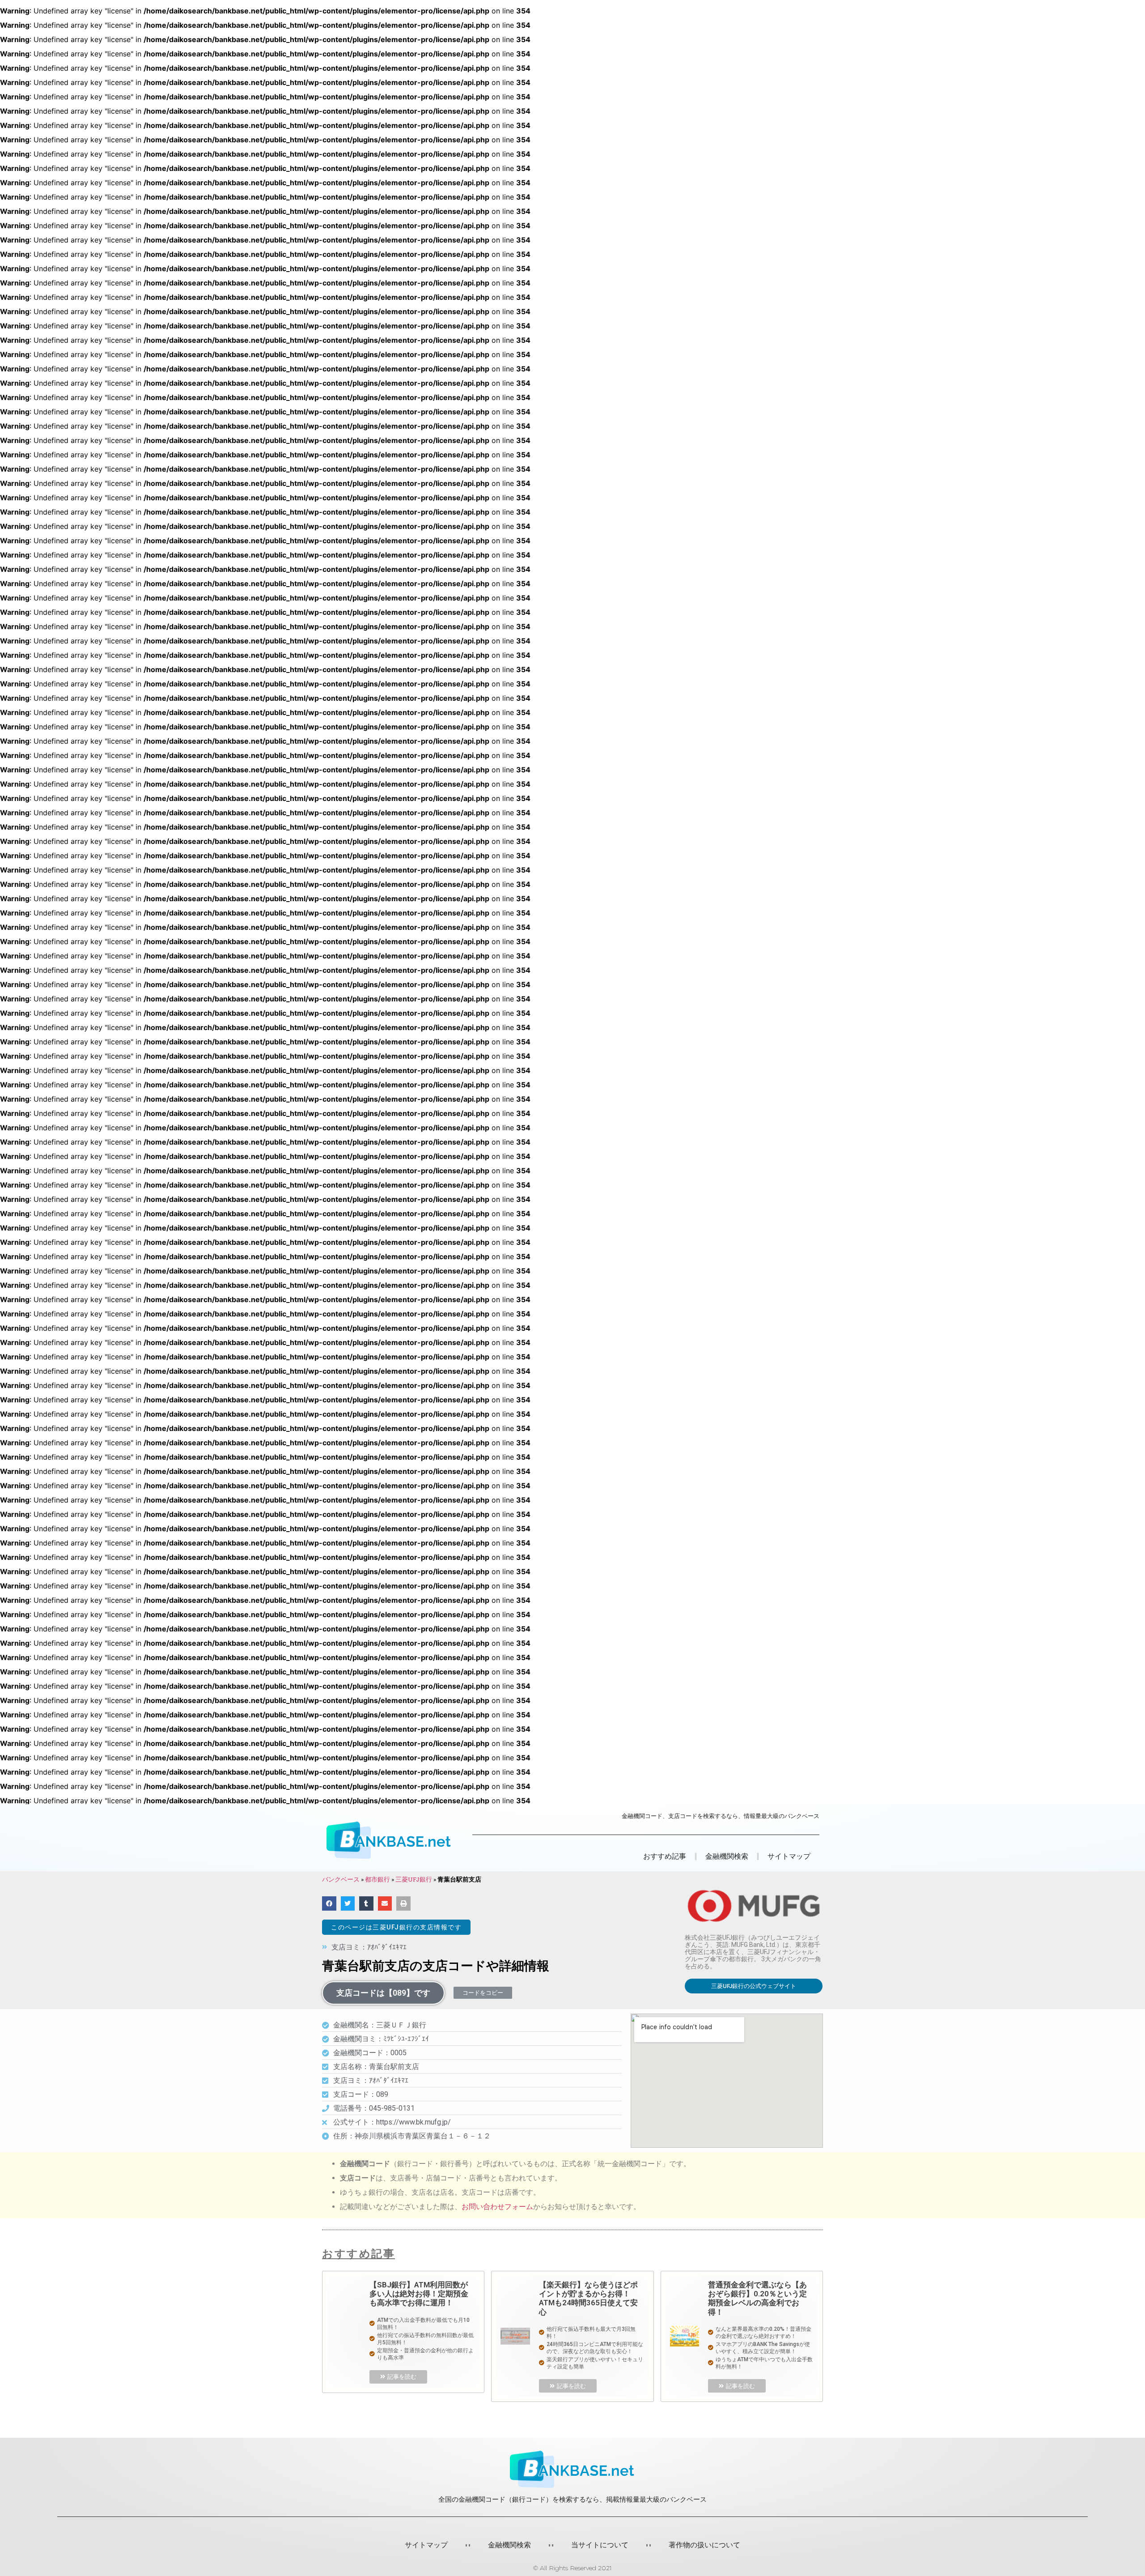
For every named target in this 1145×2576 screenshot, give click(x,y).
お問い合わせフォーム (497, 2207)
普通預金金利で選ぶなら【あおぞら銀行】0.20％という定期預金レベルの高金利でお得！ (757, 2298)
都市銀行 (377, 1879)
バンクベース (341, 1879)
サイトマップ (789, 1856)
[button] (396, 1927)
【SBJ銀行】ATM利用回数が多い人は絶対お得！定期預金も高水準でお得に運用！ (419, 2294)
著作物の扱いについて (704, 2545)
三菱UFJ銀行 (414, 1879)
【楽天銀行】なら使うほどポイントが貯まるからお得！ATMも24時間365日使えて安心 (588, 2298)
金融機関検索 (509, 2545)
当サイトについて (600, 2545)
